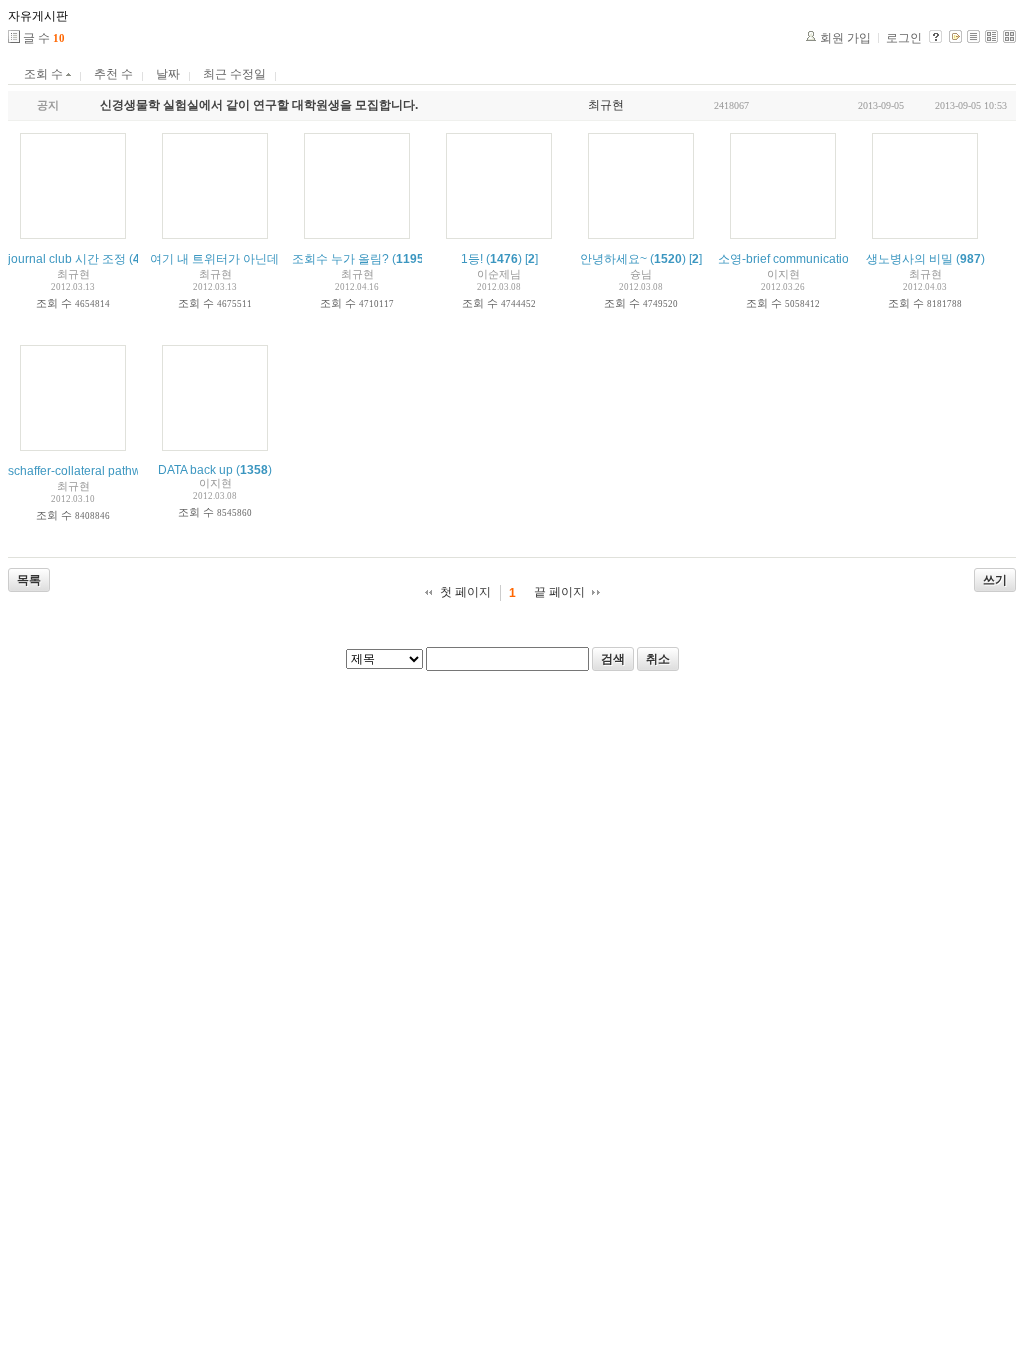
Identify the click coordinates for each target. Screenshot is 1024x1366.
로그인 (904, 38)
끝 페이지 (559, 592)
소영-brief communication (787, 259)
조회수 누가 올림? (340, 259)
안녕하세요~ (613, 259)
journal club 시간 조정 (67, 259)
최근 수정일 (234, 74)
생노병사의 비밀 (909, 259)
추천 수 (113, 74)
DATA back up (195, 470)
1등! (472, 259)
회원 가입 (845, 38)
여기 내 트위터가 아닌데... (219, 259)
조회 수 (45, 74)
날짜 (168, 74)
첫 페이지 (465, 592)
